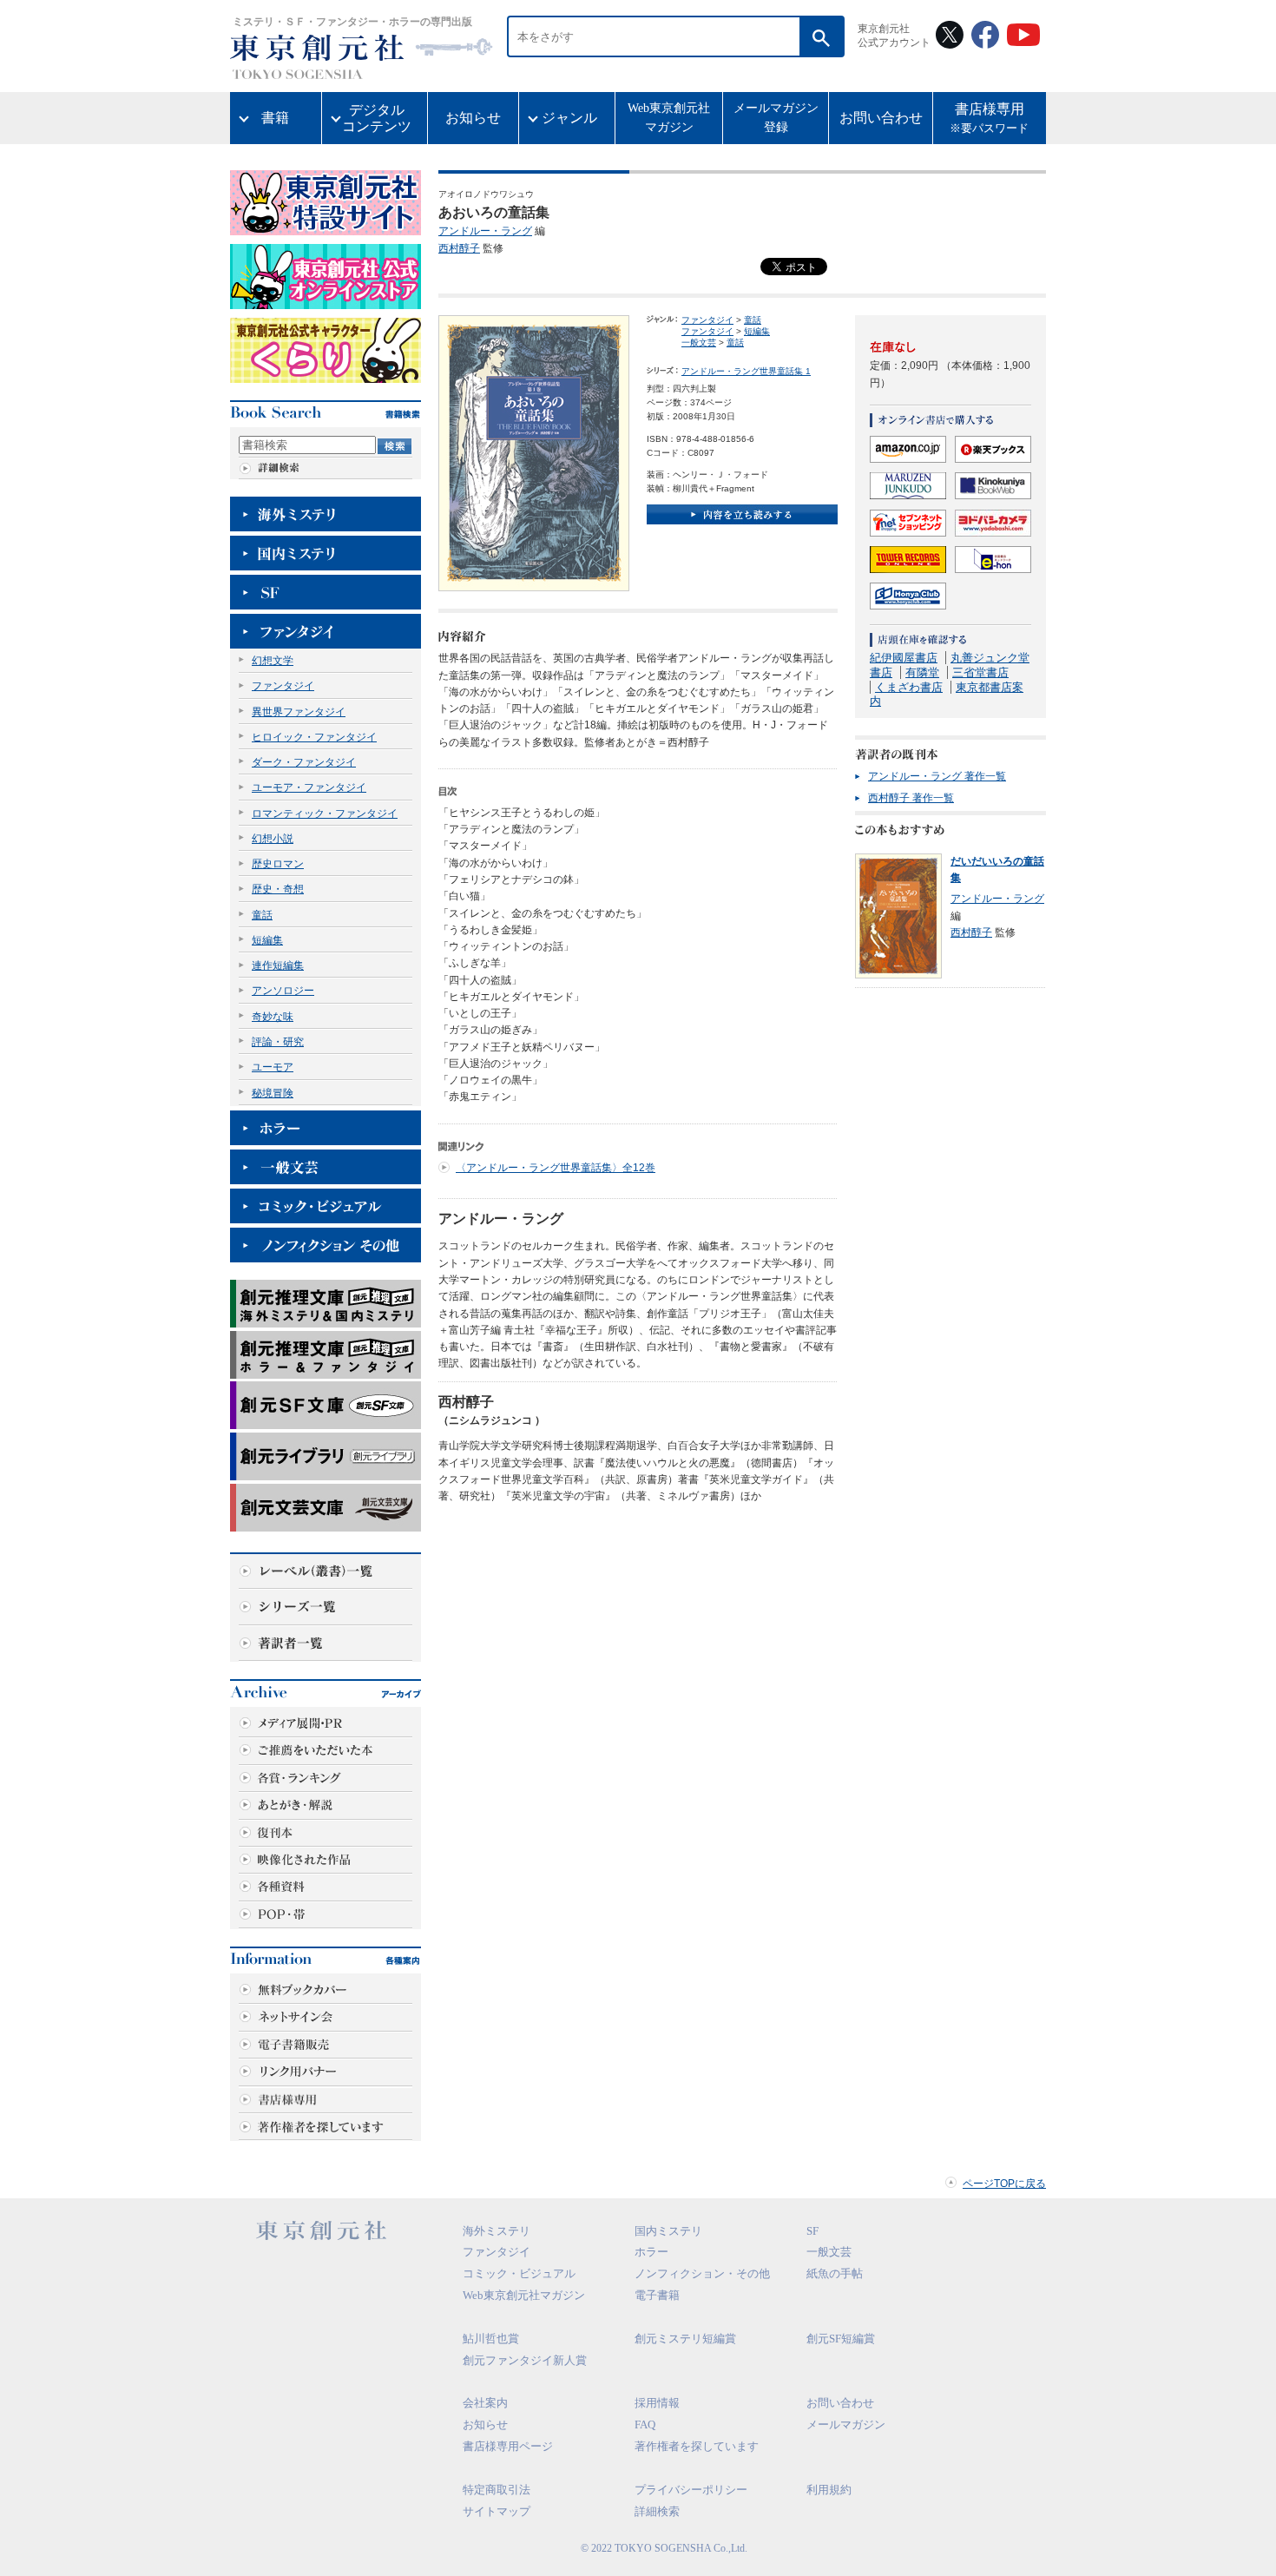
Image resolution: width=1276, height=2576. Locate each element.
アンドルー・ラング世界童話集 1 (746, 371)
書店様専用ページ (508, 2446)
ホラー (651, 2252)
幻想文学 (273, 661)
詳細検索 (657, 2511)
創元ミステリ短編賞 (685, 2339)
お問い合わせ (881, 118)
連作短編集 (278, 965)
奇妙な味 (273, 1017)
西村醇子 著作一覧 (911, 798)
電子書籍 (657, 2295)
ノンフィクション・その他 (702, 2273)
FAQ (645, 2424)
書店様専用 (989, 119)
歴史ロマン (278, 864)
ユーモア (273, 1067)
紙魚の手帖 (835, 2273)
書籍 (275, 118)
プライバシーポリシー (691, 2490)
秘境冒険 (273, 1093)
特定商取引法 (497, 2490)
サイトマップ (497, 2511)
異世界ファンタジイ (299, 712)
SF (812, 2231)
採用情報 (657, 2403)
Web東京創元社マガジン (669, 118)
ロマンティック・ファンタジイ (325, 814)
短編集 (267, 940)
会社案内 (485, 2403)
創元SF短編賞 (841, 2339)
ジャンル (569, 118)
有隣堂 (922, 672)
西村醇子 (459, 248)
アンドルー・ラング (485, 231)
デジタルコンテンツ (377, 118)
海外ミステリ (497, 2231)
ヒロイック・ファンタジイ (314, 737)
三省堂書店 (980, 672)
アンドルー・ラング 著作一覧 (937, 776)
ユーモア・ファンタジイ (309, 787)
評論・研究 (278, 1042)
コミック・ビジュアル (519, 2273)
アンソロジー (283, 991)
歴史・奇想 (278, 889)
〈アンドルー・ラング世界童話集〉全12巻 (556, 1168)
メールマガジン (846, 2424)
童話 (262, 915)
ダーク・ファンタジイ (304, 762)
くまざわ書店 (909, 687)
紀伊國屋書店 (904, 658)
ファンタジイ (283, 686)
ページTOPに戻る (1004, 2184)
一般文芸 (699, 343)
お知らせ (473, 118)
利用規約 (829, 2490)
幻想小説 (273, 839)
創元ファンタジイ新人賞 (525, 2360)
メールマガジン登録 (776, 118)
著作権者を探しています (697, 2446)
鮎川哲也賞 (491, 2339)
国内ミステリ (668, 2231)
